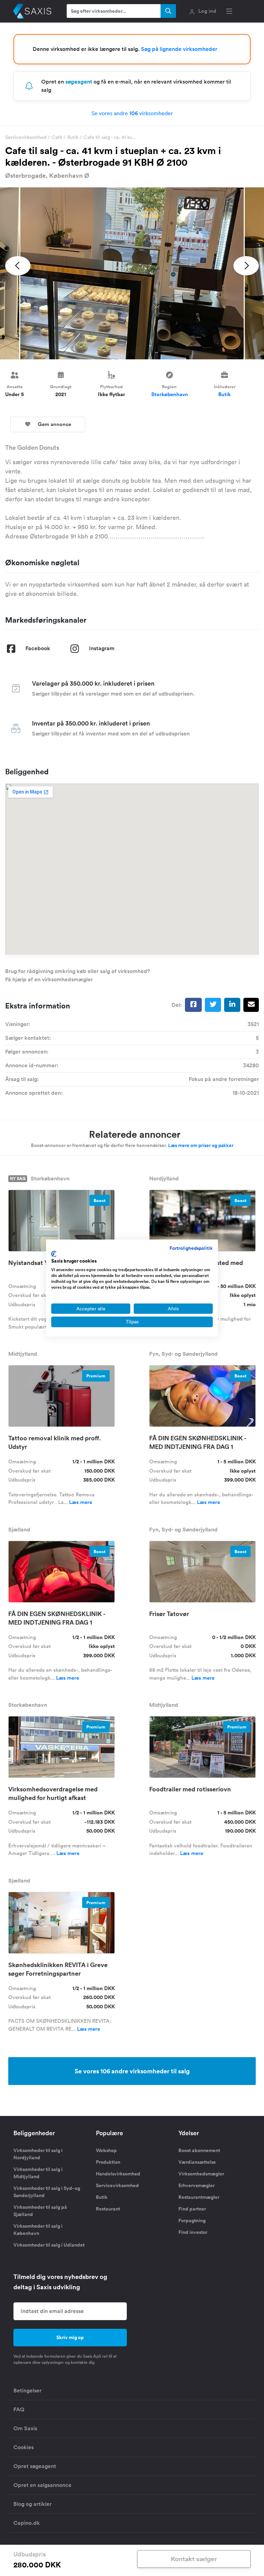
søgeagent (79, 82)
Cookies (24, 2447)
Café (57, 137)
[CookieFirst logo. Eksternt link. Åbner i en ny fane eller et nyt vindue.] (54, 1254)
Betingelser (27, 2391)
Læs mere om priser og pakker (201, 1145)
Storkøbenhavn (170, 394)
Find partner (192, 2209)
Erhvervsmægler (196, 2185)
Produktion (108, 2162)
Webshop (106, 2150)
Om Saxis (25, 2428)
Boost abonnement (199, 2150)
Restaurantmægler (199, 2197)
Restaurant (108, 2209)
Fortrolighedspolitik (191, 1248)
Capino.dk (27, 2523)
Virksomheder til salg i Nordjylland (38, 2154)
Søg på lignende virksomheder (179, 49)
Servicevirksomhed (26, 137)
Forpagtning (192, 2220)
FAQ (19, 2409)
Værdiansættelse (197, 2162)
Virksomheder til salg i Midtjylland (38, 2173)
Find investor (193, 2232)
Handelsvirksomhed (118, 2174)
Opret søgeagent (35, 2466)
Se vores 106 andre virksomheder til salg (132, 2071)
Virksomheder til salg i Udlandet (49, 2245)
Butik (73, 137)
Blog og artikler (32, 2504)
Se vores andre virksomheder (132, 113)
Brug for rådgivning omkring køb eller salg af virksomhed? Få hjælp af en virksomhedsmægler (78, 975)
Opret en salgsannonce (42, 2485)
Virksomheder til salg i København (38, 2230)
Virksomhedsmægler (201, 2174)
